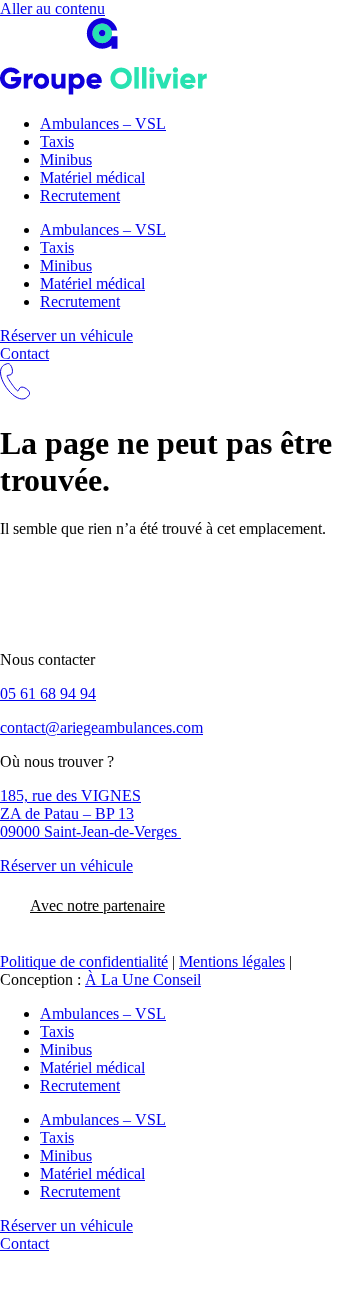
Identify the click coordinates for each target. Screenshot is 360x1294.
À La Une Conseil (143, 979)
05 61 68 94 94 (48, 693)
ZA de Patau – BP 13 (67, 813)
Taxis (57, 141)
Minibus (66, 159)
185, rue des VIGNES (70, 795)
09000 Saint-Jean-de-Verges (90, 831)
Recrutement (80, 195)
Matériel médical (92, 177)
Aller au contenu (52, 8)
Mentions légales (232, 961)
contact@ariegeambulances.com (101, 727)
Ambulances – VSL (103, 123)
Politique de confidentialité (84, 961)
